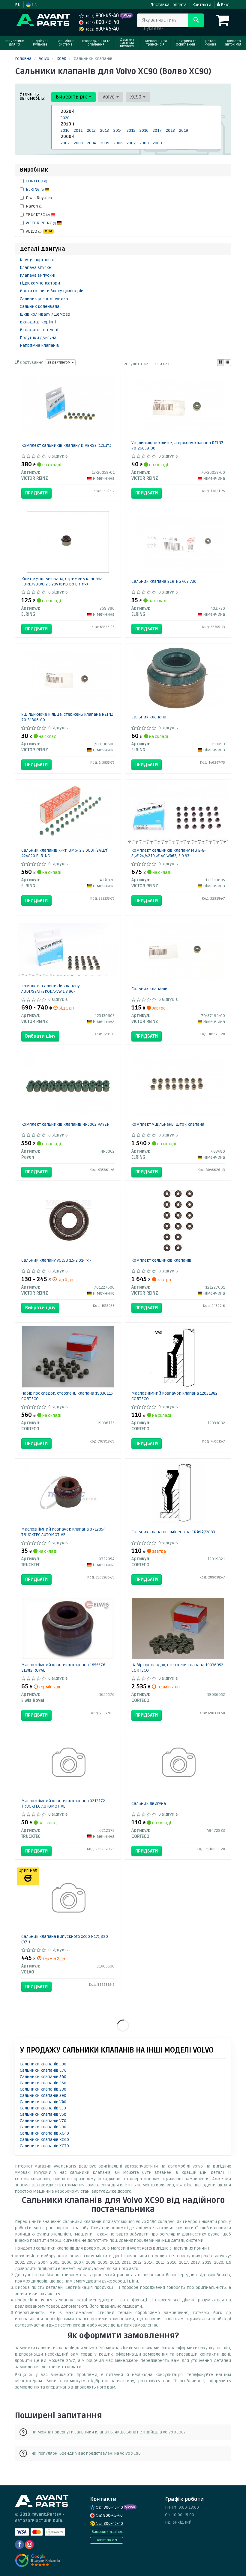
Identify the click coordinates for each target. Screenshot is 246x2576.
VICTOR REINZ (41, 223)
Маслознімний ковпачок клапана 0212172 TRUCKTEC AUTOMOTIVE (63, 1804)
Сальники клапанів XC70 (44, 2146)
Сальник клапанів (149, 989)
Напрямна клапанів (39, 345)
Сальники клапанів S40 (43, 2077)
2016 (144, 130)
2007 (131, 143)
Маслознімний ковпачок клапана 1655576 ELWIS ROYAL (63, 1668)
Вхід (225, 5)
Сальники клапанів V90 (43, 2127)
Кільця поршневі (37, 260)
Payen (34, 206)
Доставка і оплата (168, 5)
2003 (78, 143)
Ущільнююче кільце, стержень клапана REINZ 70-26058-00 (177, 445)
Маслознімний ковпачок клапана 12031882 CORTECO (174, 1396)
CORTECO (37, 181)
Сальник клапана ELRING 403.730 (164, 581)
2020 (65, 118)
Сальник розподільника (44, 299)
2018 (170, 130)
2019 (184, 130)
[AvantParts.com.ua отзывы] (38, 2560)
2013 (105, 130)
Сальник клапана (149, 717)
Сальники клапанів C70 (43, 2070)
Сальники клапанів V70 (43, 2121)
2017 (157, 130)
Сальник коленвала (40, 307)
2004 (92, 143)
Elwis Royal (39, 198)
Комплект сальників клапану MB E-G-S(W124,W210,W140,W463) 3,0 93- (169, 853)
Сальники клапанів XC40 (44, 2133)
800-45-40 (103, 16)
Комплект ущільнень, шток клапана (168, 1124)
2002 (65, 143)
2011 (78, 130)
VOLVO (39, 231)
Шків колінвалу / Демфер (45, 314)
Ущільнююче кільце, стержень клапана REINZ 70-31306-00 (67, 717)
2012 (91, 130)
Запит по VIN (106, 2540)
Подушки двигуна (38, 338)
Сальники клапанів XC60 (44, 2140)
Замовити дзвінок (107, 2532)
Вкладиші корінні (38, 322)
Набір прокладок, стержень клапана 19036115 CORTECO (67, 1396)
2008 (144, 143)
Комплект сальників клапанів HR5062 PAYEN (65, 1124)
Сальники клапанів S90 (43, 2096)
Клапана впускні (36, 268)
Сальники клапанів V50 (43, 2108)
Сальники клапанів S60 (43, 2083)
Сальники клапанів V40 (43, 2102)
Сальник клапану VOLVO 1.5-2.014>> (56, 1260)
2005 (105, 143)
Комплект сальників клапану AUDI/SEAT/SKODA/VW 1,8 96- (51, 989)
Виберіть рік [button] (72, 97)
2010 (65, 130)
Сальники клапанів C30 (43, 2064)
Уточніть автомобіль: (33, 96)
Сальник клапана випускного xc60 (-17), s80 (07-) (65, 1939)
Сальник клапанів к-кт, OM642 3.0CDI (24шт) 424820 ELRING (65, 853)
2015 (131, 130)
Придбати (36, 493)
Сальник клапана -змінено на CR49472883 (173, 1532)
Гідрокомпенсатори (40, 283)
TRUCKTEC (38, 215)
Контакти (202, 5)
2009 (157, 143)
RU (18, 5)
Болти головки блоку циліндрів (52, 291)
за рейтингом (59, 363)
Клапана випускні (37, 275)
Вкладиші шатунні (39, 330)
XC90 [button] (136, 97)
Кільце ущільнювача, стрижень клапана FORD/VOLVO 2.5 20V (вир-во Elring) (62, 581)
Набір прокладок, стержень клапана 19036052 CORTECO (177, 1668)
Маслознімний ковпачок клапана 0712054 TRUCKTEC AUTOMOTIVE (63, 1532)
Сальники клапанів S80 (43, 2089)
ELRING (35, 189)
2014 (118, 130)
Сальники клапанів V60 (43, 2114)
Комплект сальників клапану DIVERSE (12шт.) (66, 445)
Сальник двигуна (149, 1804)
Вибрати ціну (40, 1036)
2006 (118, 143)
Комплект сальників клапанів (161, 1260)
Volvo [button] (109, 97)
